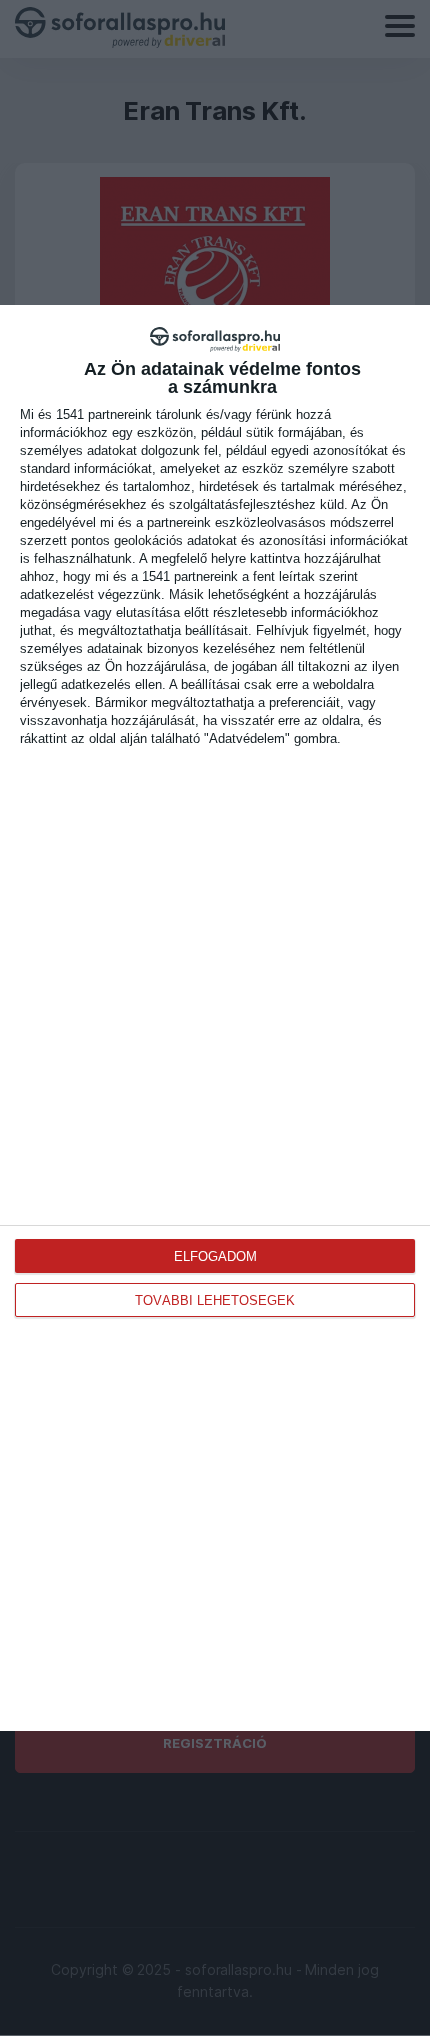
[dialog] (215, 1017)
